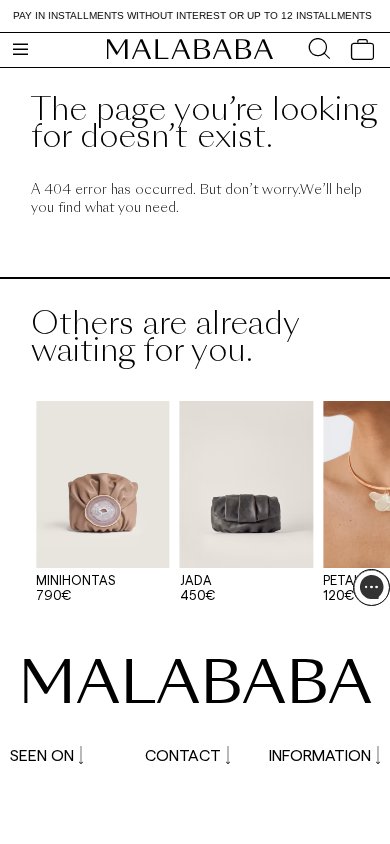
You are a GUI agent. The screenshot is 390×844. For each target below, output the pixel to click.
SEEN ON (42, 754)
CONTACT (183, 754)
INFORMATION (320, 754)
